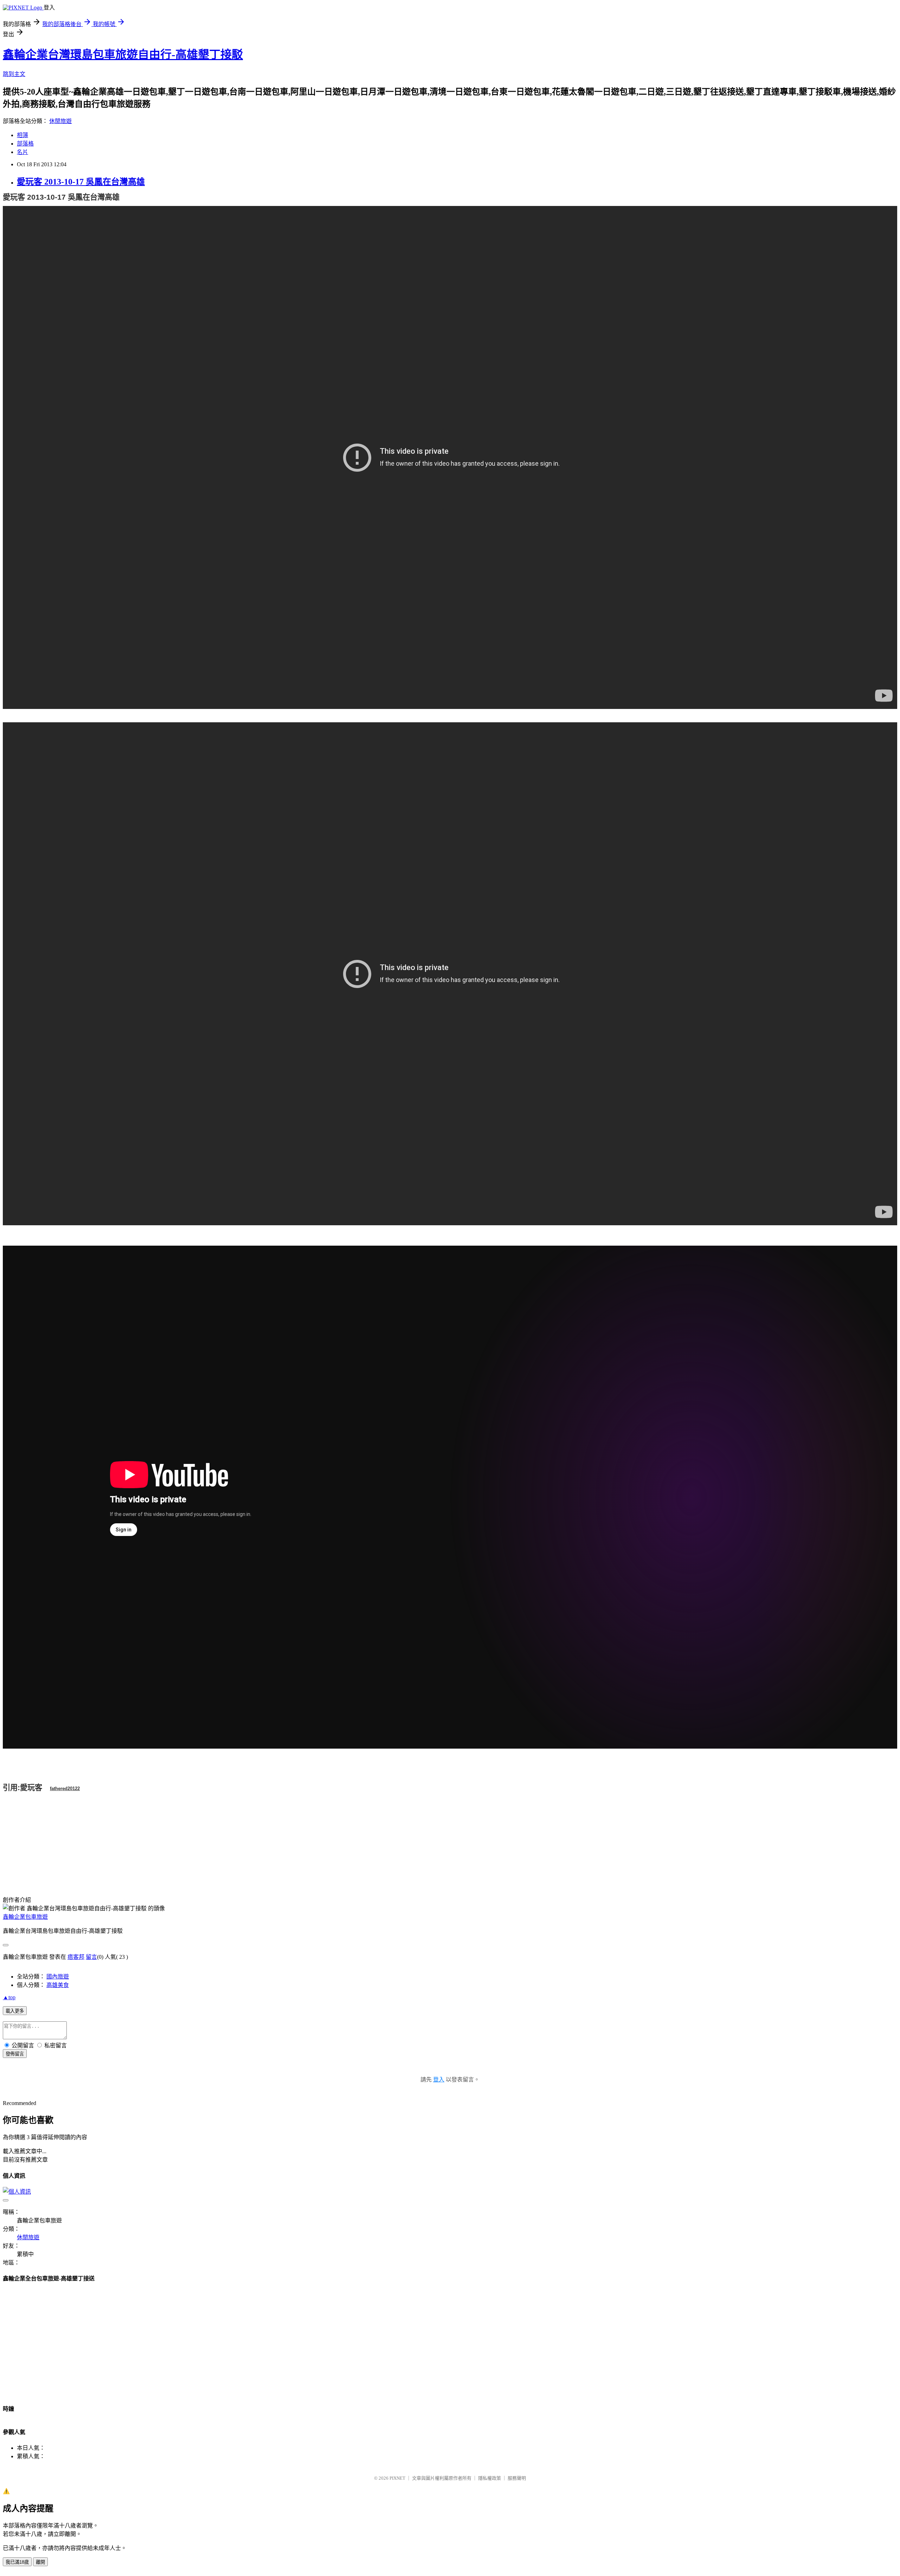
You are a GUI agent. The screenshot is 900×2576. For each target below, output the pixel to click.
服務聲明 (517, 2478)
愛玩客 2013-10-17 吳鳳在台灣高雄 (81, 182)
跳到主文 (14, 74)
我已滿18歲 (17, 2562)
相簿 (22, 135)
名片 (22, 152)
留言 (91, 1957)
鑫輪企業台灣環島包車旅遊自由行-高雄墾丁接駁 (123, 54)
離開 (40, 2562)
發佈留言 (15, 2054)
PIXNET (397, 2478)
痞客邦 (76, 1957)
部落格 (25, 144)
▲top (9, 1997)
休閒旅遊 (60, 121)
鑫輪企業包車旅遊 (25, 1917)
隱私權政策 (490, 2478)
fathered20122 (65, 1789)
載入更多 (15, 2011)
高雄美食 (58, 1985)
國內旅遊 (58, 1977)
